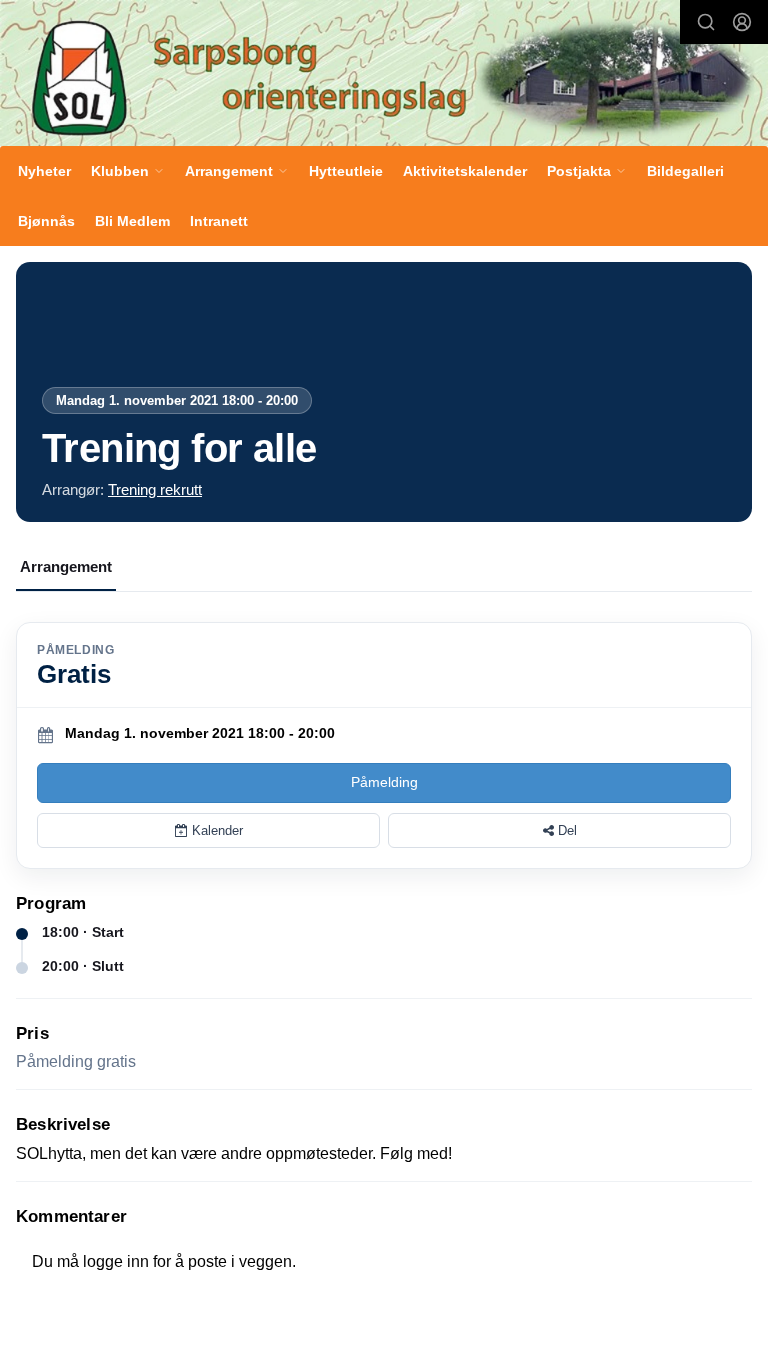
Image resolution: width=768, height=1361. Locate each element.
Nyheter (44, 171)
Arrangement (66, 566)
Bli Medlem (132, 221)
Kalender (215, 830)
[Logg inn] (742, 22)
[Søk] (706, 22)
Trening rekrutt (155, 489)
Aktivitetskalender (465, 171)
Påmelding (384, 782)
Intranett (219, 221)
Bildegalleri (685, 171)
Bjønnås (46, 221)
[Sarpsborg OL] (384, 75)
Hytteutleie (346, 171)
